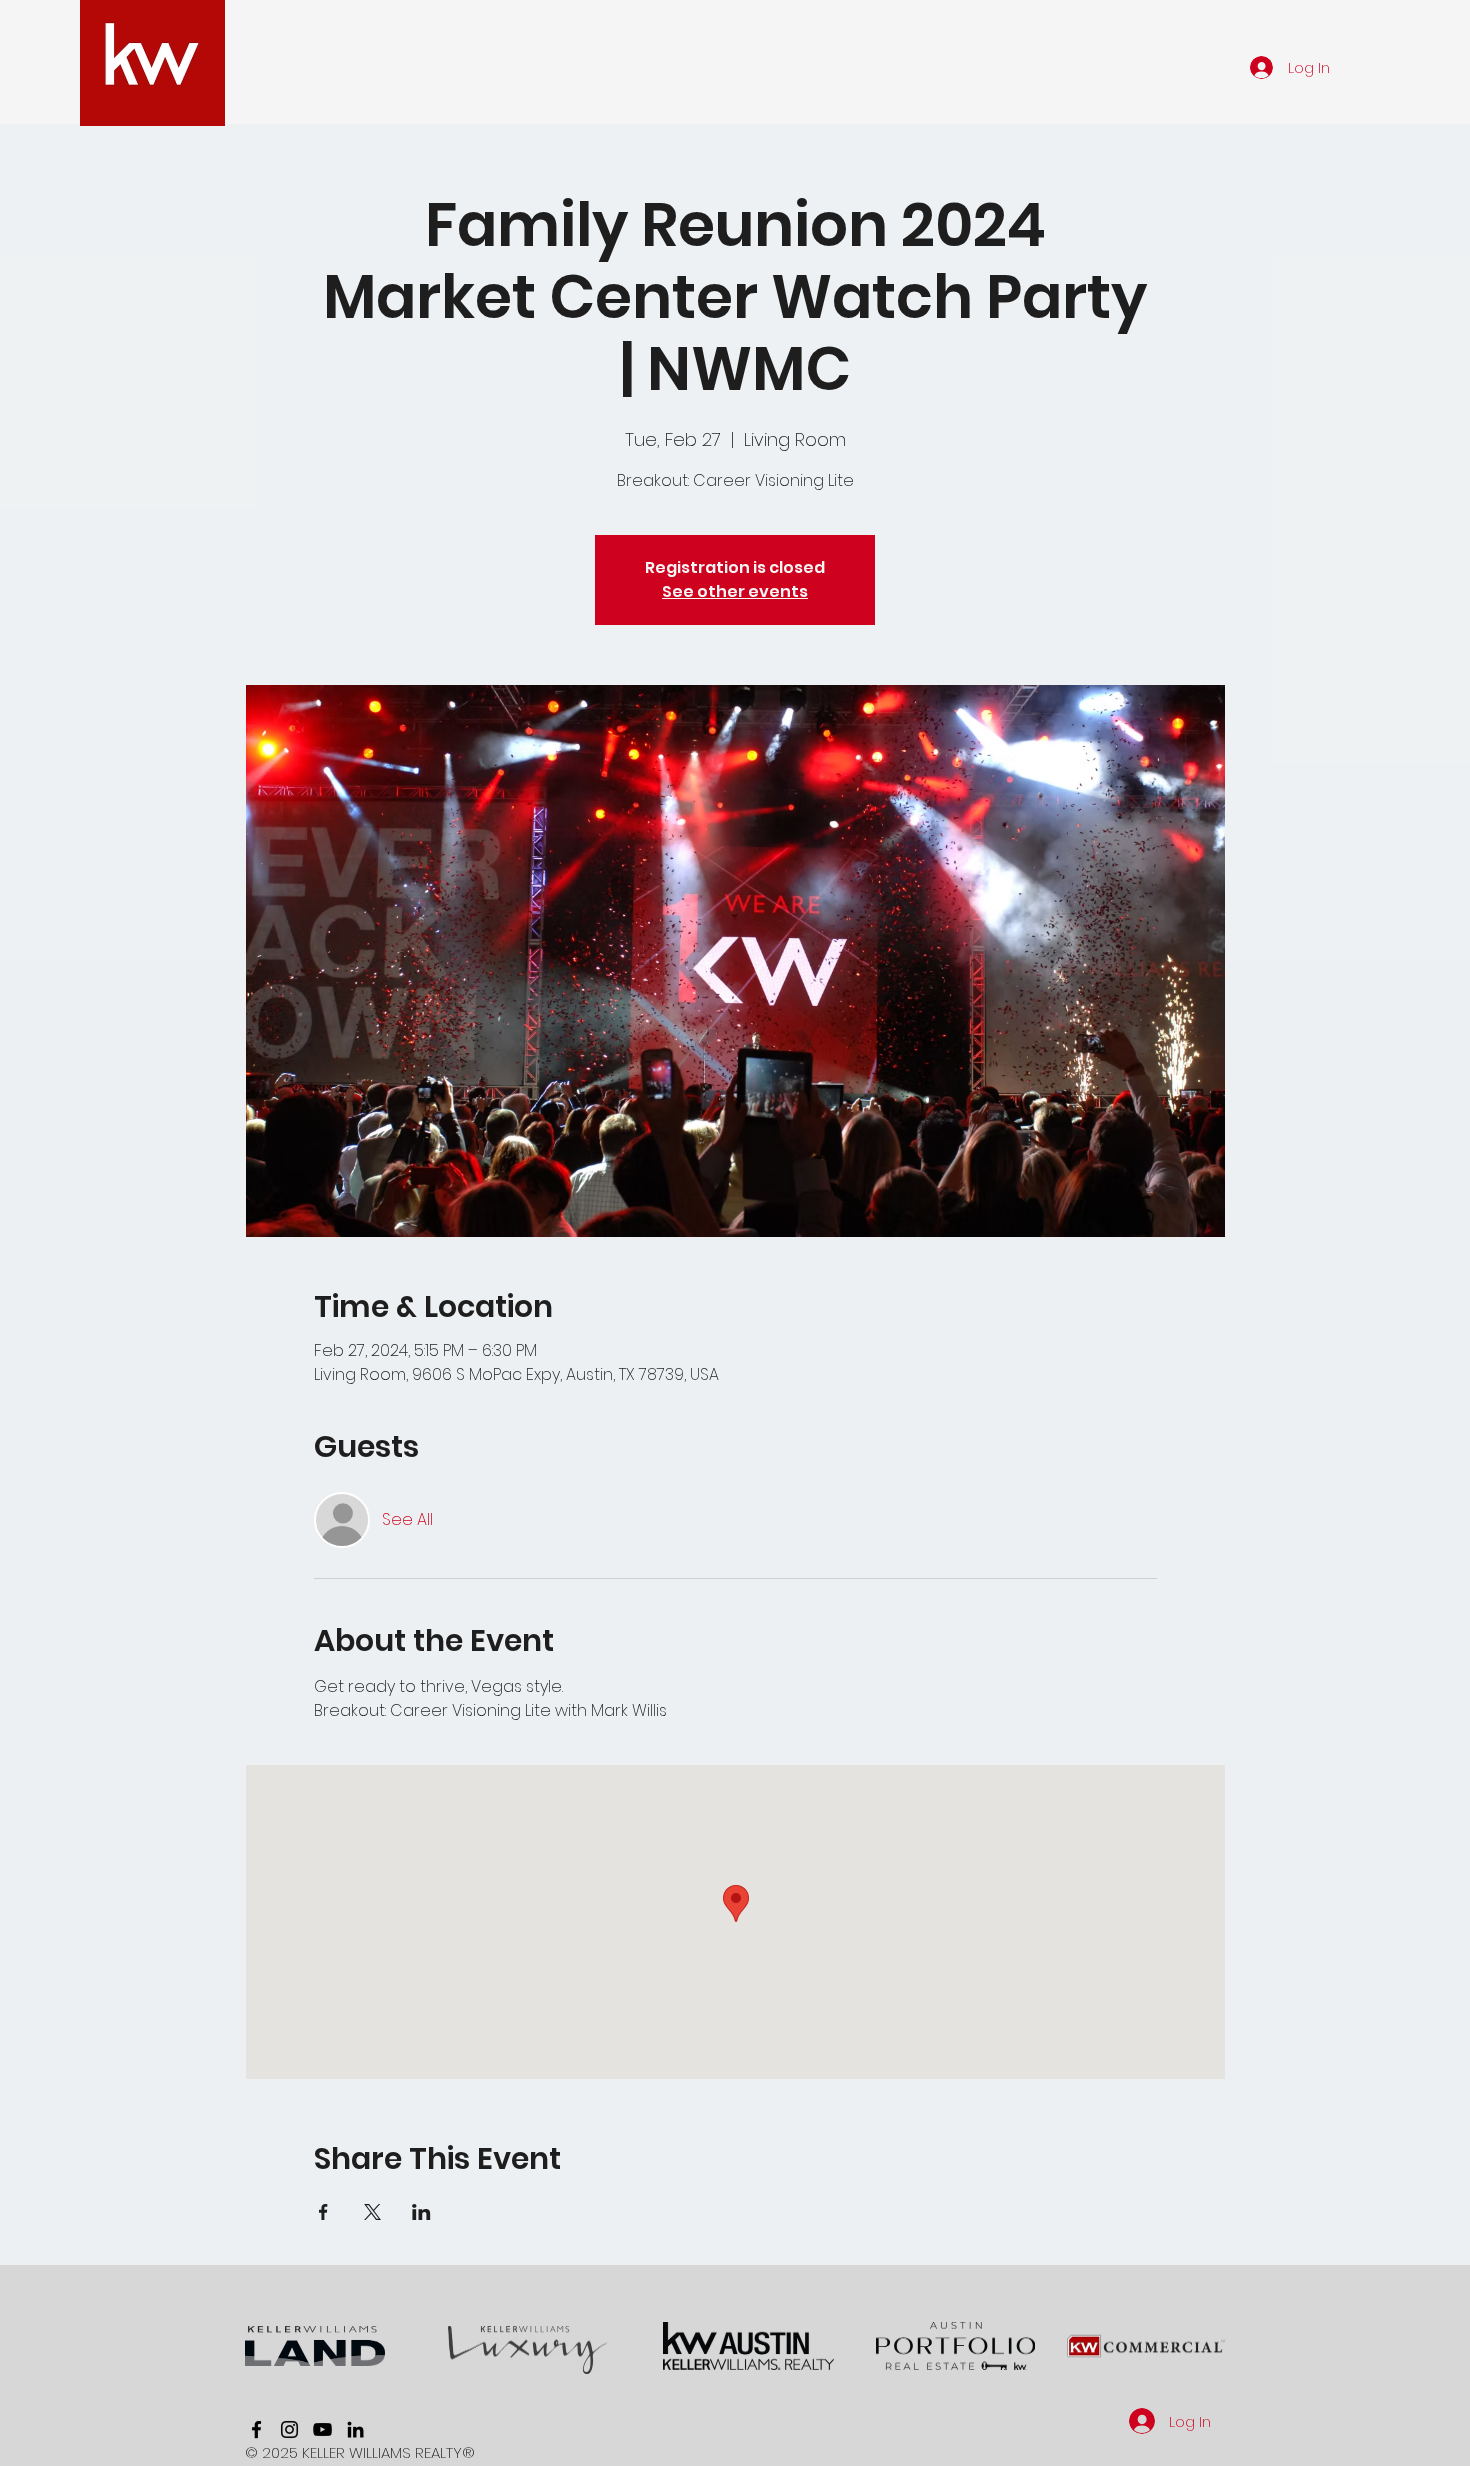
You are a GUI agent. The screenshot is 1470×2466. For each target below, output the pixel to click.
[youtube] (322, 2429)
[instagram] (289, 2429)
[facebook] (256, 2429)
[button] (481, 67)
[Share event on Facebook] (323, 2212)
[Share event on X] (372, 2212)
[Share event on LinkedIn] (421, 2212)
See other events (735, 591)
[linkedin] (355, 2429)
